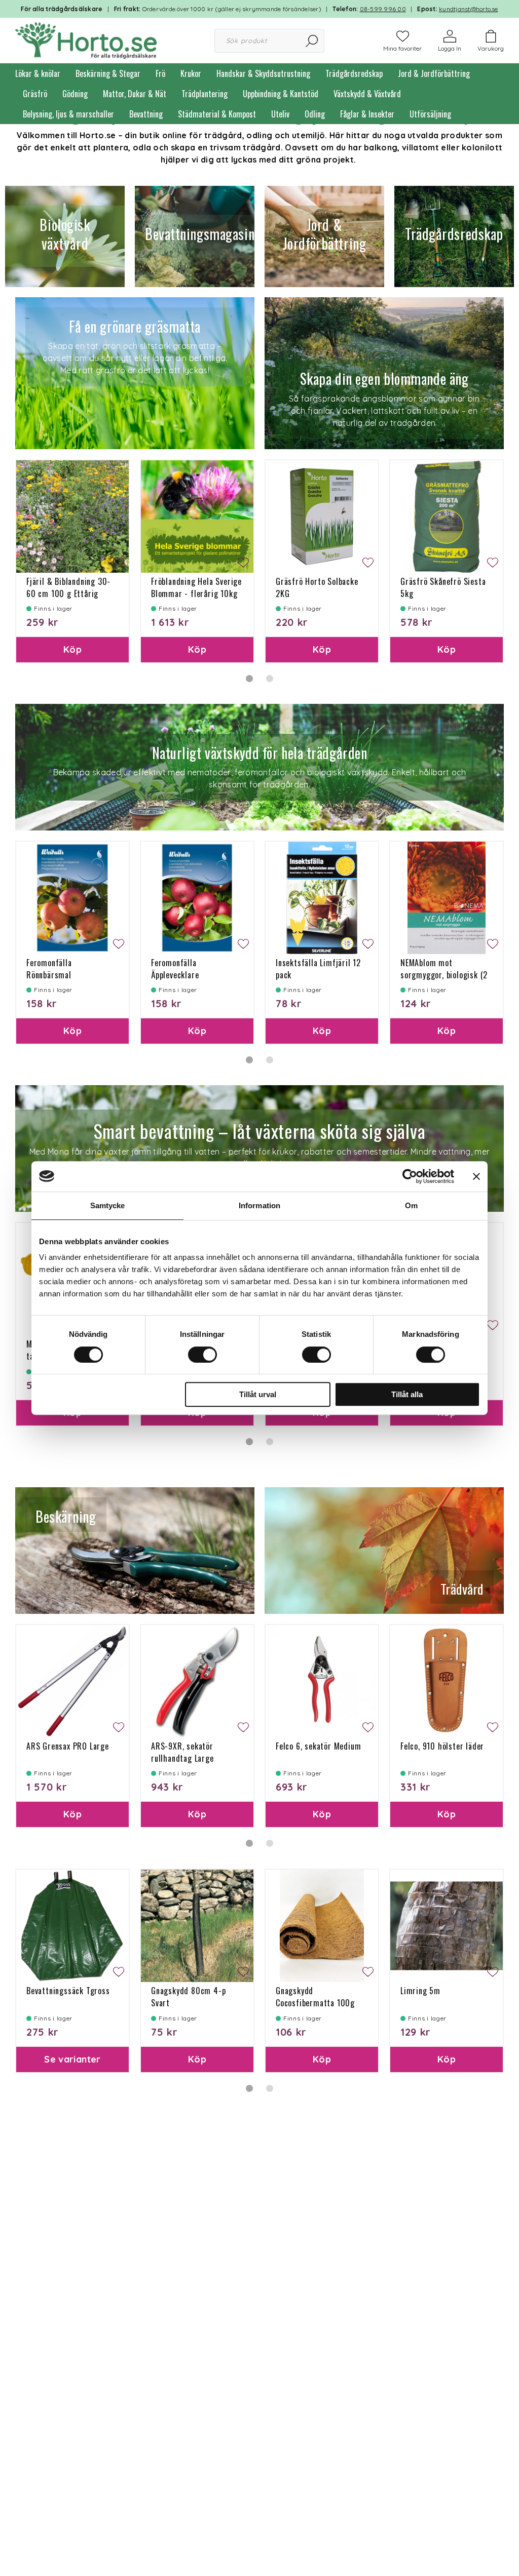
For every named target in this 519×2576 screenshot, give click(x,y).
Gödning (75, 94)
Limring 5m (420, 1991)
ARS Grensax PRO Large (68, 1746)
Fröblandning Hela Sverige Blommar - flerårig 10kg (196, 587)
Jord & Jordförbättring (434, 73)
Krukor (191, 73)
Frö (160, 73)
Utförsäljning (430, 114)
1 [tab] (249, 679)
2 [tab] (270, 679)
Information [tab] (259, 1205)
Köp (72, 649)
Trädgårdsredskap (354, 73)
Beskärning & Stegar (108, 73)
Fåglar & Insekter (367, 114)
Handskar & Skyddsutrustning (263, 73)
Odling (315, 114)
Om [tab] (411, 1205)
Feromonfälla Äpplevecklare (175, 969)
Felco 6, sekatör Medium (318, 1746)
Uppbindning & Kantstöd (281, 94)
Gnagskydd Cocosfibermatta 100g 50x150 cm (315, 2003)
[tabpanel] (72, 561)
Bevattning (146, 114)
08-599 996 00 (383, 9)
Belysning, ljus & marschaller (68, 114)
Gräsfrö (35, 94)
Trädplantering (205, 94)
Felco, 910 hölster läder (442, 1746)
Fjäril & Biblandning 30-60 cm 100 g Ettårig (68, 587)
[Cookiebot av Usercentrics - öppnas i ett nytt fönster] (410, 1176)
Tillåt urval (258, 1394)
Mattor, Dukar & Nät (135, 94)
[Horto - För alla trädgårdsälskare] (86, 39)
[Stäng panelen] (476, 1176)
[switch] (202, 1355)
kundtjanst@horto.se (469, 9)
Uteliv (280, 114)
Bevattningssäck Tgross (68, 1991)
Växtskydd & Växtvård (367, 94)
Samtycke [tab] (108, 1205)
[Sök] (312, 41)
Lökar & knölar (38, 73)
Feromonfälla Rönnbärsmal (49, 969)
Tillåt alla (407, 1394)
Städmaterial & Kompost (217, 114)
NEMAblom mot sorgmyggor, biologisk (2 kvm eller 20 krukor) (444, 975)
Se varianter (72, 2059)
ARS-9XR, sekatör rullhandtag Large (182, 1752)
